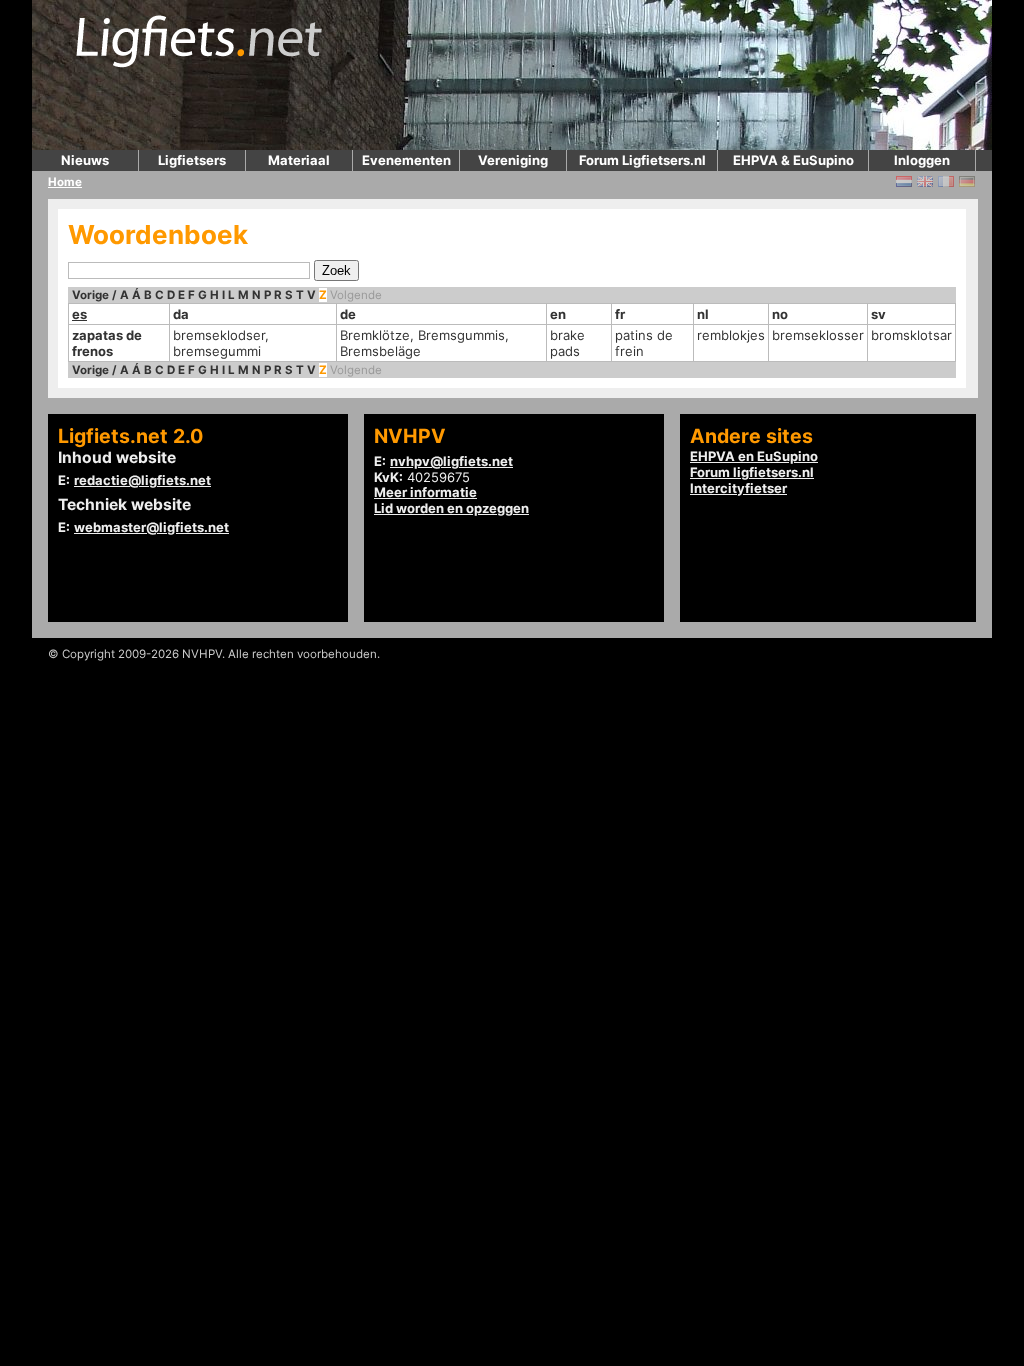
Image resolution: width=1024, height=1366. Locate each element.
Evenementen (406, 160)
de (348, 314)
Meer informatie (425, 492)
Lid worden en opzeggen (451, 508)
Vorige (90, 295)
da (181, 314)
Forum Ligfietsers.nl (642, 160)
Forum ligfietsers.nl (752, 472)
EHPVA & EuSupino (793, 160)
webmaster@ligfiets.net (151, 527)
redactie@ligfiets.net (142, 480)
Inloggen (922, 160)
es (79, 314)
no (780, 314)
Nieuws (85, 160)
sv (878, 314)
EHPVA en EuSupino (754, 456)
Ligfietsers (192, 160)
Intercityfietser (738, 488)
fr (620, 314)
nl (703, 314)
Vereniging (513, 160)
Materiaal (299, 160)
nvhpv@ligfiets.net (451, 461)
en (558, 314)
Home (65, 182)
